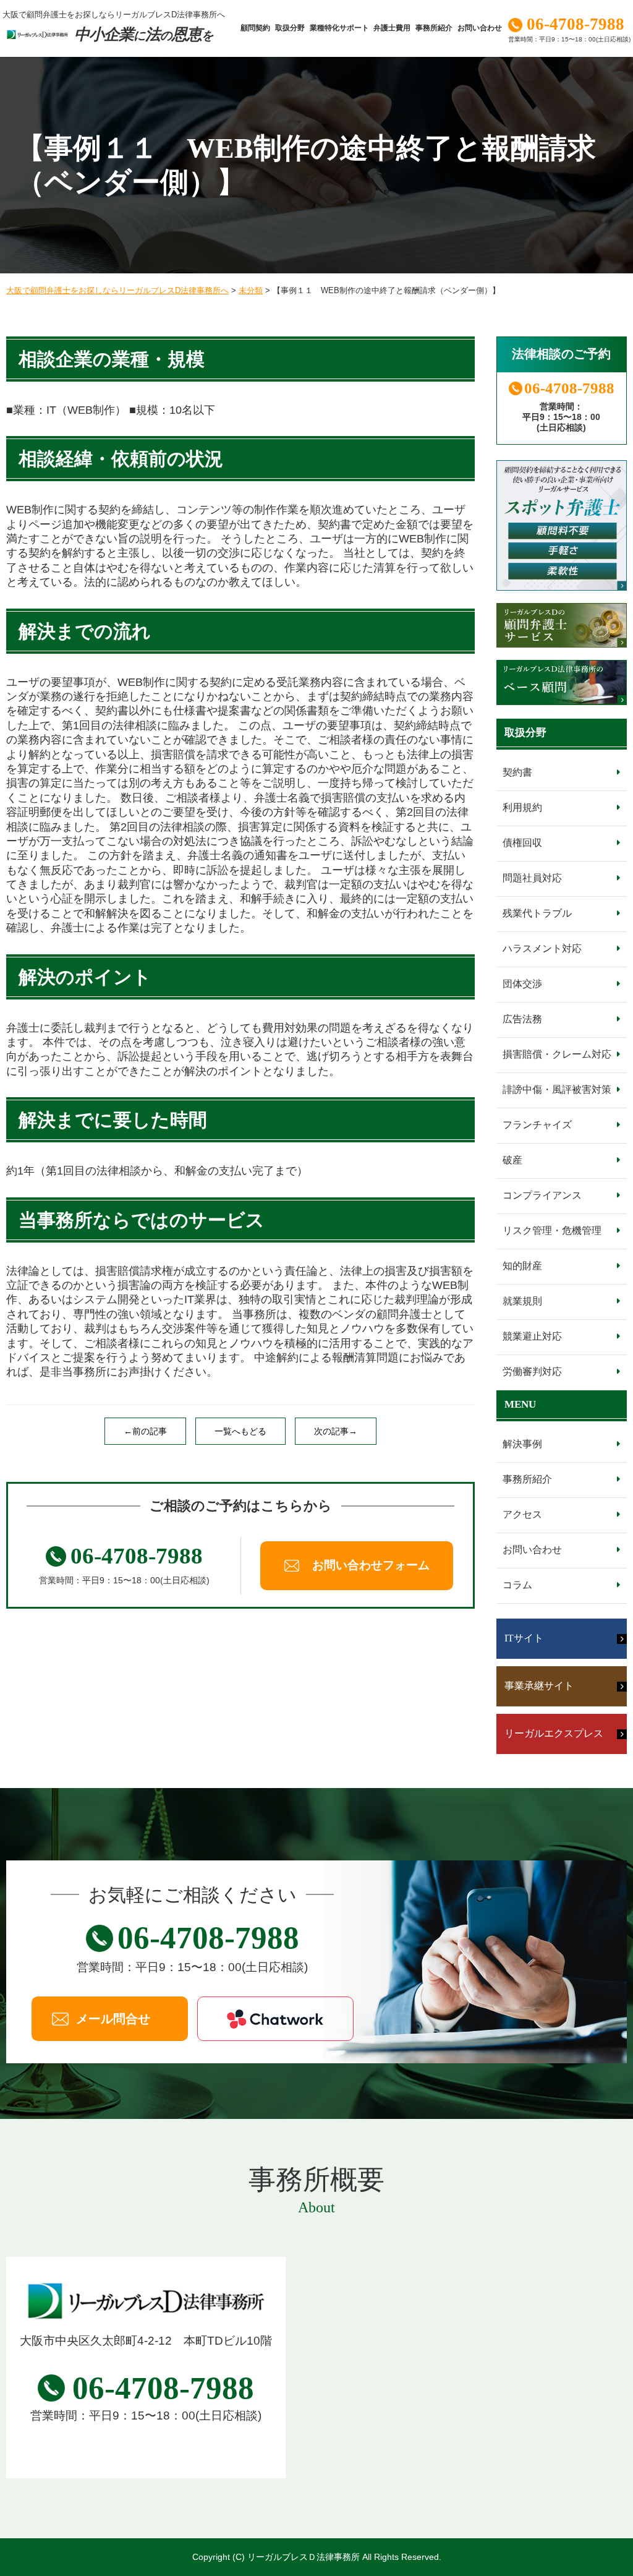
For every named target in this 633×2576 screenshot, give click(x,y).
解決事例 (522, 1444)
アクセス (522, 1514)
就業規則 (522, 1301)
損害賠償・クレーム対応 (557, 1054)
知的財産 (522, 1266)
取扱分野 (290, 28)
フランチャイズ (537, 1125)
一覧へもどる (240, 1431)
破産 (512, 1160)
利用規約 (522, 807)
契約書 (517, 772)
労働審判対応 (532, 1371)
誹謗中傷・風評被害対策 (557, 1089)
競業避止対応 (532, 1336)
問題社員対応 (532, 878)
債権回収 (522, 843)
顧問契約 (255, 28)
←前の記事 (145, 1431)
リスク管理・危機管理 (552, 1230)
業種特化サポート (339, 28)
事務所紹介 (434, 28)
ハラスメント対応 (542, 948)
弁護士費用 (392, 28)
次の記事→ (336, 1431)
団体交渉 (522, 984)
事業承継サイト (539, 1686)
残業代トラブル (537, 913)
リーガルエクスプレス (554, 1733)
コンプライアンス (542, 1195)
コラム (517, 1585)
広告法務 (522, 1019)
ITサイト (524, 1638)
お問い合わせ (480, 28)
